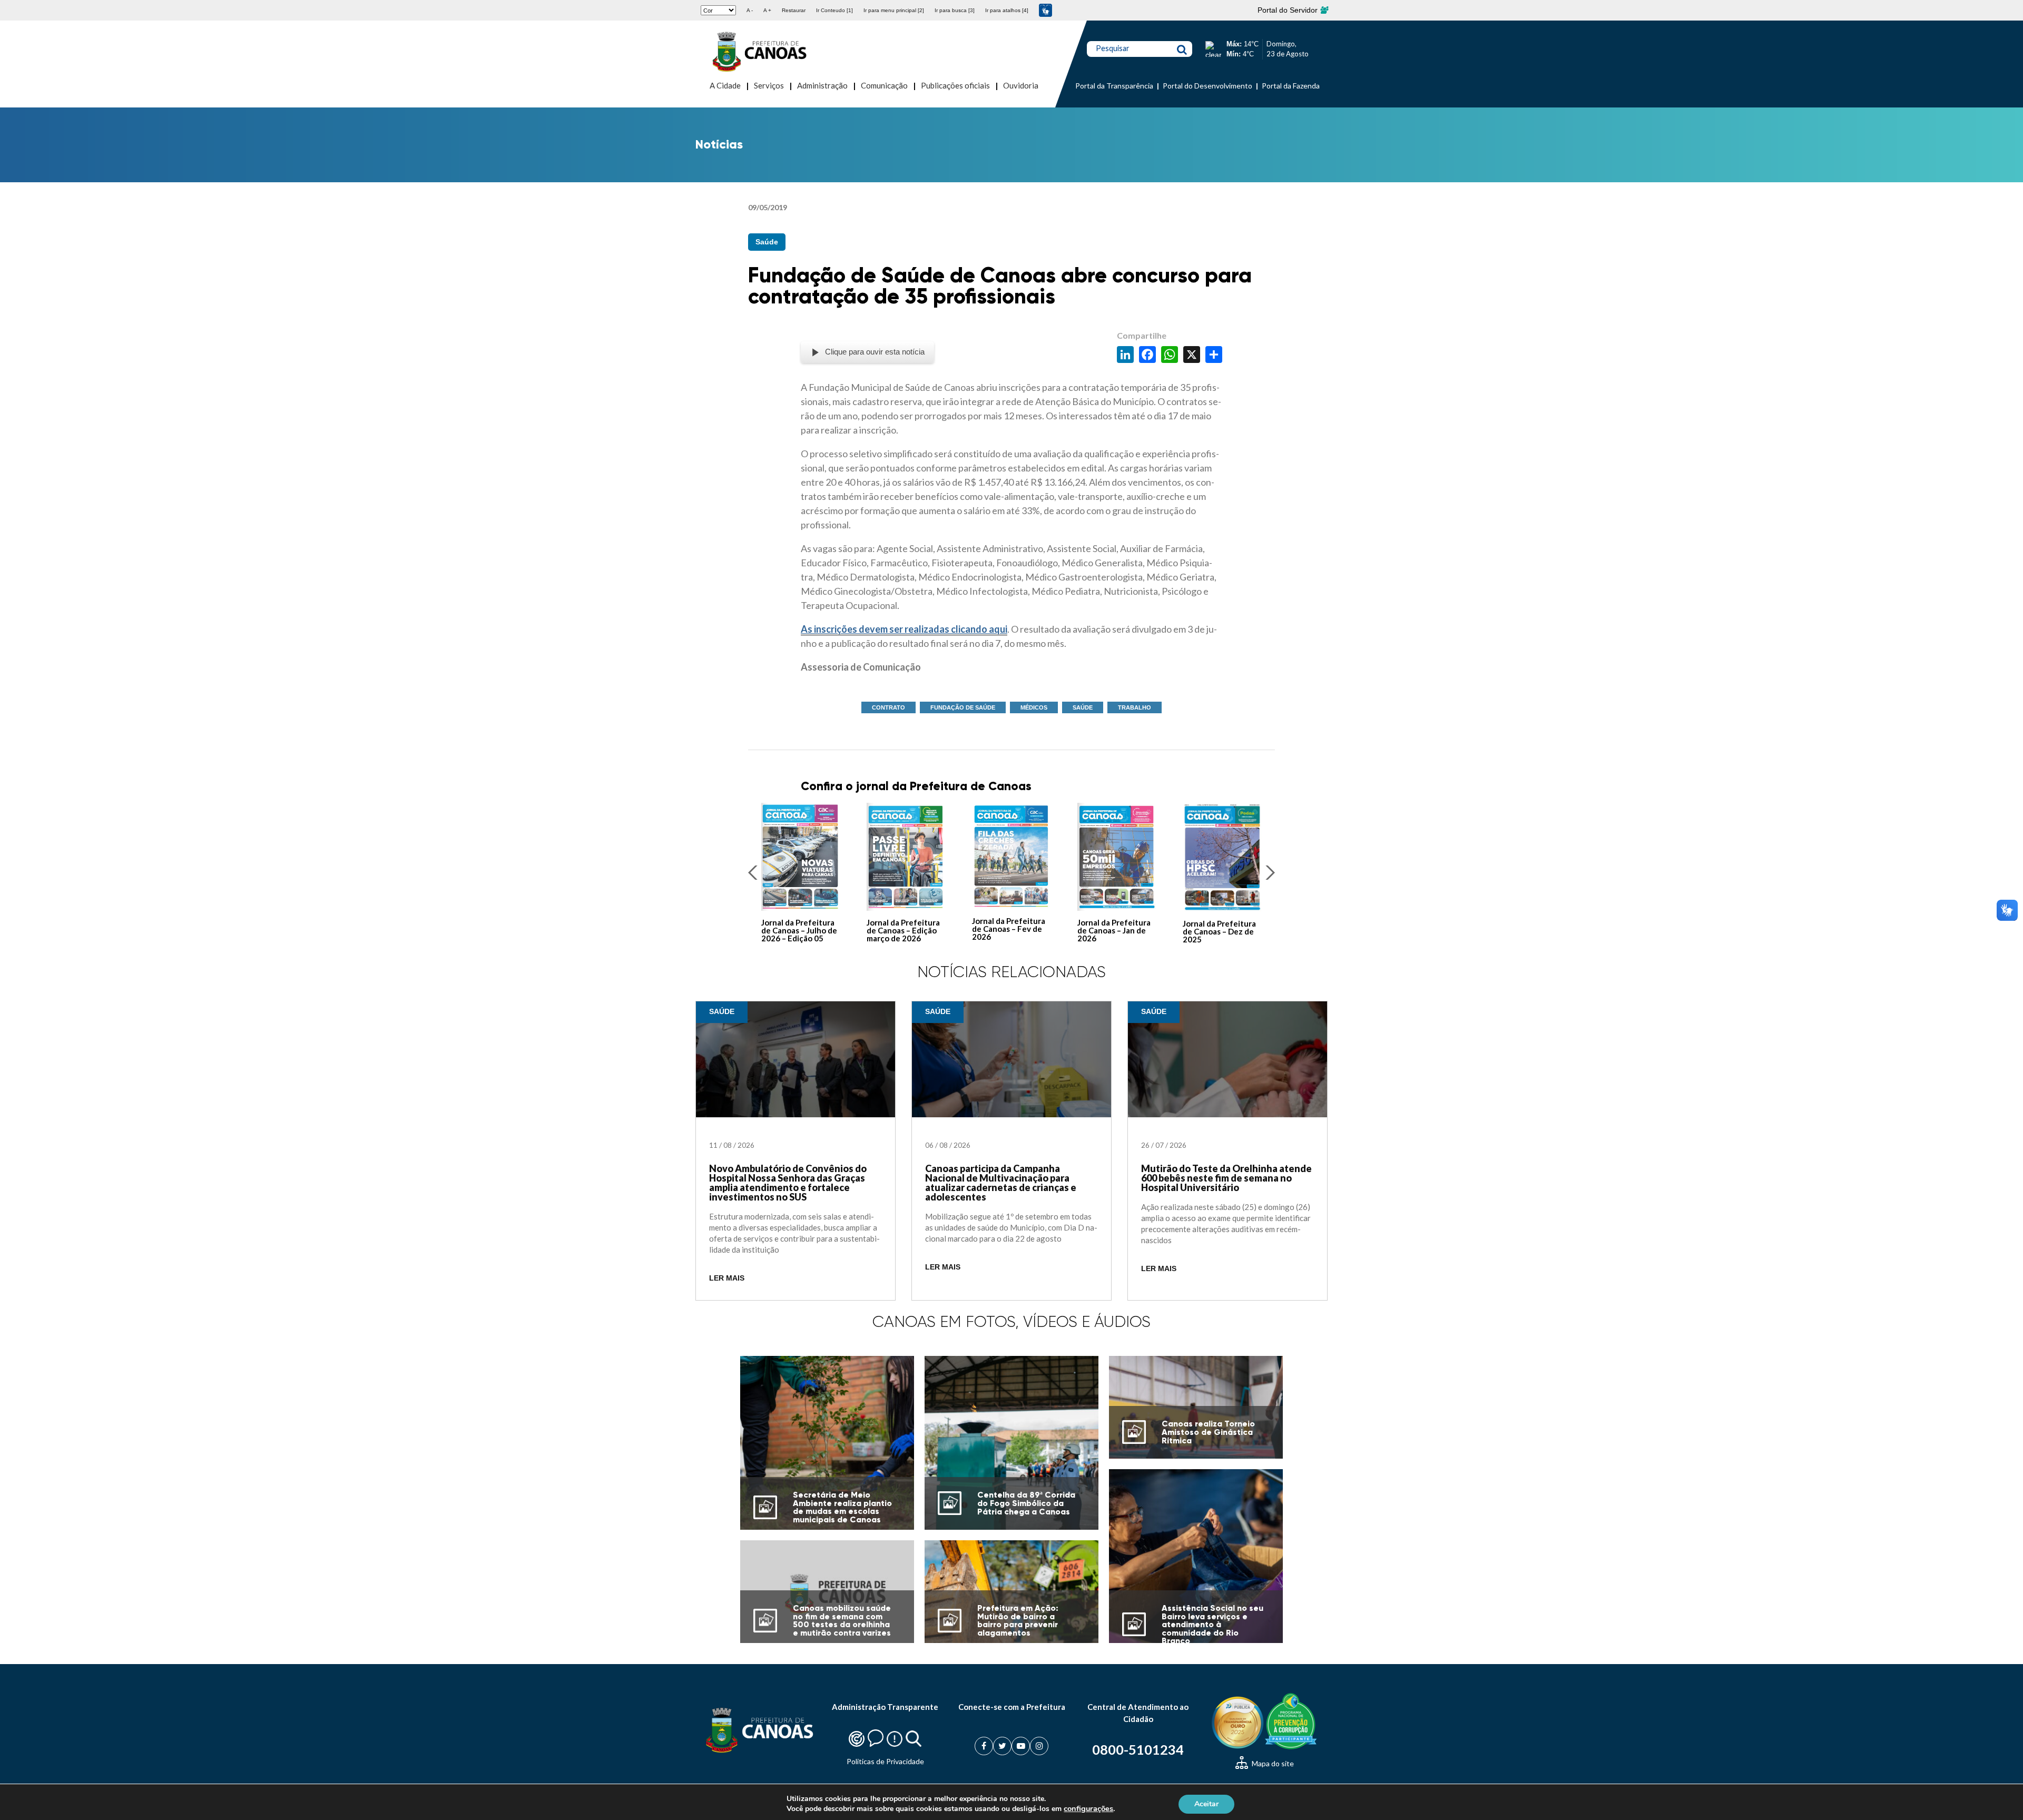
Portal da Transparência (1114, 86)
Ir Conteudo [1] (834, 10)
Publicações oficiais (955, 85)
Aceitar (1206, 1803)
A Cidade (725, 85)
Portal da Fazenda (1291, 86)
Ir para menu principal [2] (894, 10)
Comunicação (884, 85)
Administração (822, 85)
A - (750, 10)
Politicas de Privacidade (885, 1761)
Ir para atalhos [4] (1007, 10)
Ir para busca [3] (955, 10)
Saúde (767, 242)
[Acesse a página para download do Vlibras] (1045, 10)
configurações (1088, 1808)
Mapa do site (1272, 1763)
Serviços (769, 85)
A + (767, 10)
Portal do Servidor (1289, 10)
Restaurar (794, 10)
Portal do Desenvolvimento (1207, 86)
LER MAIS (727, 1278)
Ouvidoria (1021, 85)
